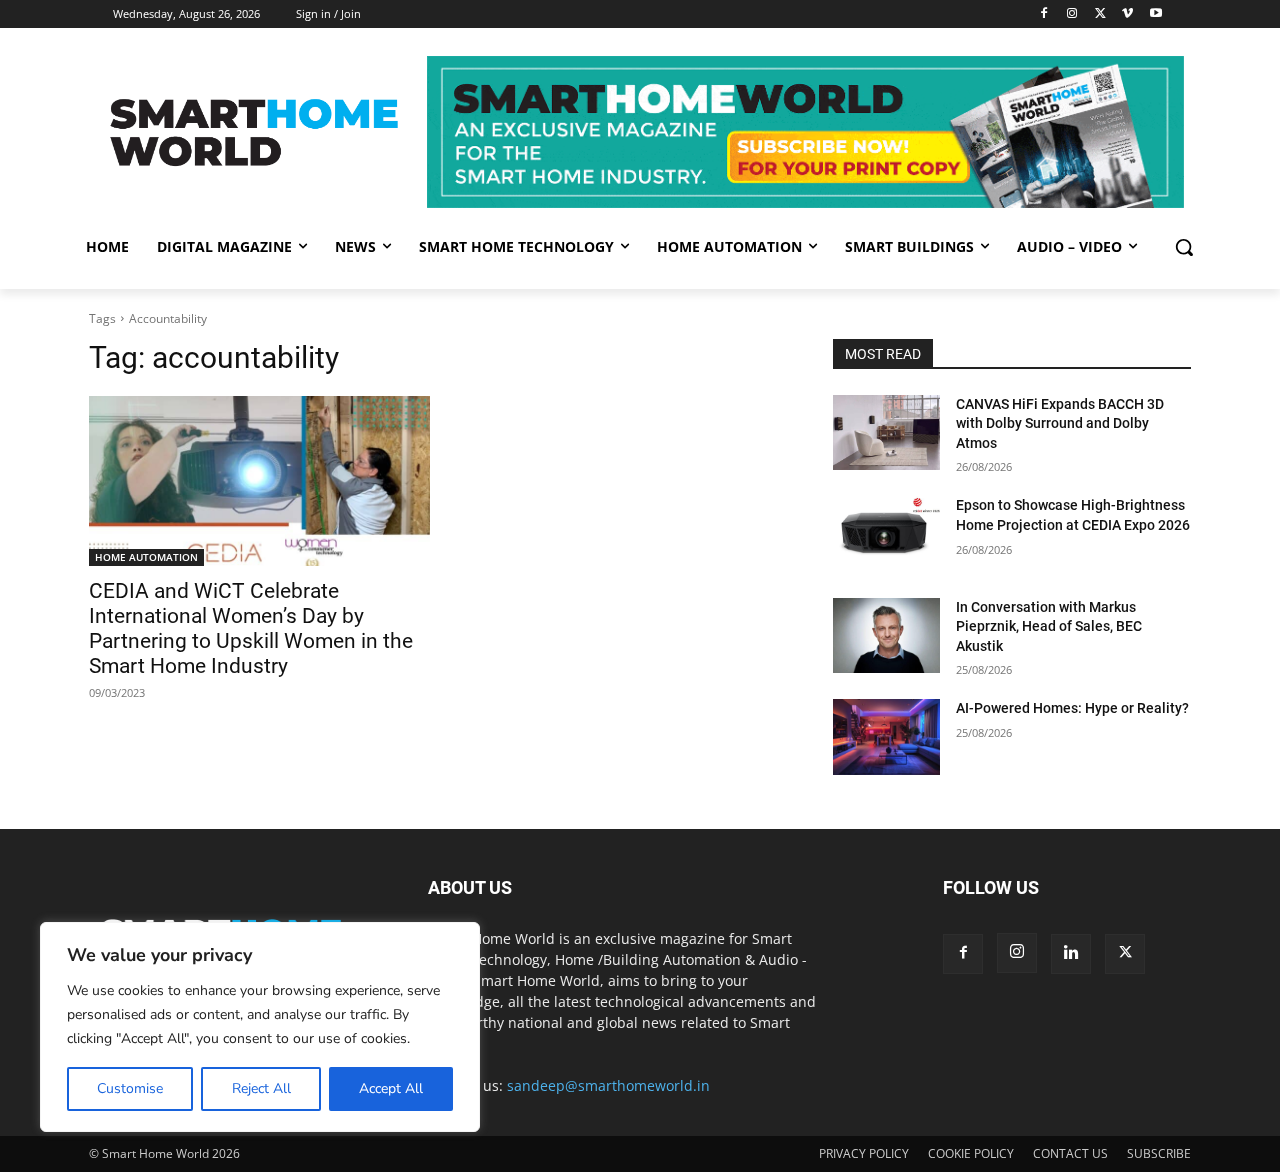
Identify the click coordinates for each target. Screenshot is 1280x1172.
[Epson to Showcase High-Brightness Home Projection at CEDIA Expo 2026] (886, 533)
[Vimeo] (1127, 14)
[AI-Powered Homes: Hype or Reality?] (886, 736)
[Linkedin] (1071, 954)
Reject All (261, 1088)
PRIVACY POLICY (864, 1153)
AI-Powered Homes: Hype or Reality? (1072, 708)
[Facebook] (1044, 14)
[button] (1184, 247)
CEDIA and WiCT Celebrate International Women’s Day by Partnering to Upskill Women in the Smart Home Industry (251, 628)
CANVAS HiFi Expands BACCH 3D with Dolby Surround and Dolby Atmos (1060, 423)
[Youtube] (1155, 14)
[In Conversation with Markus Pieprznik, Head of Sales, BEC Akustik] (886, 635)
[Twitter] (1100, 14)
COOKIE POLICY (971, 1153)
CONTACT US (1070, 1153)
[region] (260, 1027)
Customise (130, 1088)
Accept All (391, 1088)
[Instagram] (1072, 14)
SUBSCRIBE (1159, 1153)
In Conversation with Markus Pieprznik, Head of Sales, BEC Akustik (1049, 626)
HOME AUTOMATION (146, 557)
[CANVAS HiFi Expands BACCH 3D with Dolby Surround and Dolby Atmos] (886, 432)
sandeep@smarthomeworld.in (608, 1085)
